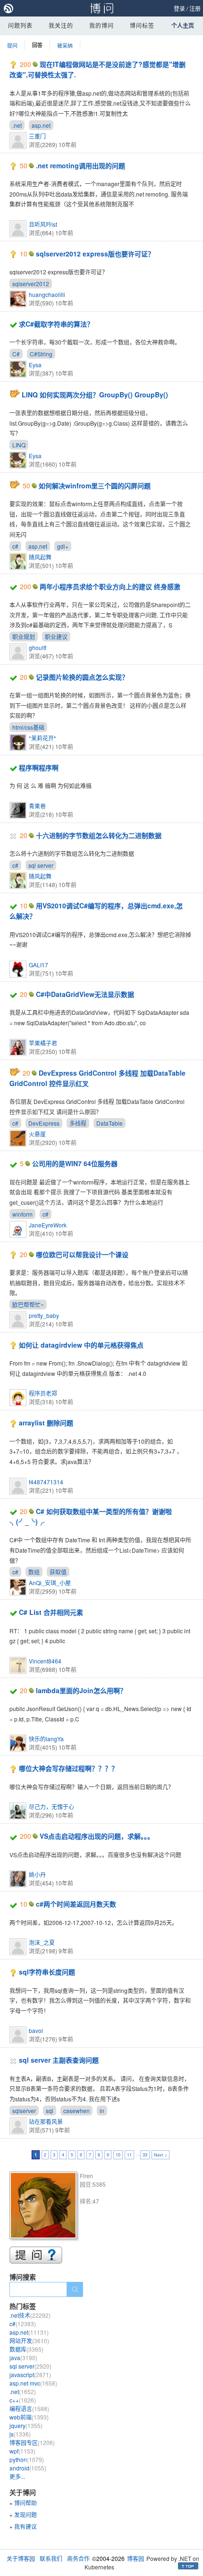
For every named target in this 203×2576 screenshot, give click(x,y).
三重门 (37, 136)
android (28, 2468)
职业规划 (24, 637)
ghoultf (38, 647)
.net (17, 125)
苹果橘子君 (43, 1043)
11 (129, 2155)
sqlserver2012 (31, 284)
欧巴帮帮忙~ (28, 1304)
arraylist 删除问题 (46, 1423)
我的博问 (101, 25)
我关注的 (61, 25)
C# (16, 354)
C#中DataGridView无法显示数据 (85, 994)
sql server (41, 865)
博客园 (135, 2558)
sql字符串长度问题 (47, 1972)
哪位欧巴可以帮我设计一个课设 (82, 1254)
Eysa (35, 365)
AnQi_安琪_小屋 (50, 1583)
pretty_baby (44, 1315)
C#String (41, 354)
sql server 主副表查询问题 (59, 2060)
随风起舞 (40, 557)
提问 (12, 45)
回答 (37, 45)
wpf (22, 2451)
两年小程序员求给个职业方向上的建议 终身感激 (110, 586)
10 (118, 2155)
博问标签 (142, 25)
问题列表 (20, 25)
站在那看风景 (46, 2121)
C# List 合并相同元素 (51, 1612)
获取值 (58, 1572)
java (23, 2358)
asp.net (41, 125)
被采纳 (65, 45)
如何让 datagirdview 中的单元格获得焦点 (81, 1345)
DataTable (110, 1123)
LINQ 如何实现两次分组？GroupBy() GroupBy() (95, 395)
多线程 (78, 1123)
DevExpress (44, 1123)
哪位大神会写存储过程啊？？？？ (68, 1768)
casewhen (76, 2111)
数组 (34, 1572)
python (27, 2459)
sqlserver (24, 2111)
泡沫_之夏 (42, 1942)
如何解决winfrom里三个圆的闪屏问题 (95, 486)
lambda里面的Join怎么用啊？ (81, 1690)
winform (22, 1214)
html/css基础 (28, 727)
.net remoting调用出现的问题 (80, 165)
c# (15, 546)
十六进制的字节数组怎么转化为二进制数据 (99, 835)
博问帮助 (25, 2503)
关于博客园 (21, 2558)
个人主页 (183, 25)
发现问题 (25, 2514)
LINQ (19, 445)
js (20, 2434)
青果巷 (37, 806)
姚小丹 (37, 1874)
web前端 (29, 2417)
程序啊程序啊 (39, 767)
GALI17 (38, 965)
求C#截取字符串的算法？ (56, 324)
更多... (17, 2476)
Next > (161, 2155)
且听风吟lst (43, 224)
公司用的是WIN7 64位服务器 (75, 1163)
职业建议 (56, 637)
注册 (195, 8)
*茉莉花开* (42, 738)
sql (50, 2111)
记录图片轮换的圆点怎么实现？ (82, 677)
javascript (30, 2374)
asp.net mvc (33, 2383)
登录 (179, 8)
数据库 (26, 2349)
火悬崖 (37, 1134)
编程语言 (29, 2408)
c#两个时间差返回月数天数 (76, 1904)
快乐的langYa (46, 1739)
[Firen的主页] (45, 2207)
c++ (23, 2400)
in (102, 2111)
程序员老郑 (43, 1393)
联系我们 (51, 2558)
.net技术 (30, 2315)
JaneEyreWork (48, 1225)
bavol (36, 2030)
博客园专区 (32, 2442)
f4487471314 (46, 1482)
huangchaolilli (47, 294)
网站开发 (29, 2341)
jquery (26, 2425)
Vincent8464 (45, 1661)
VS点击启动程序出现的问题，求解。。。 (97, 1836)
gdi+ (63, 546)
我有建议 (25, 2526)
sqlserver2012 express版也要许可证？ (95, 254)
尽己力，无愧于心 (51, 1806)
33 (145, 2155)
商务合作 (78, 2558)
